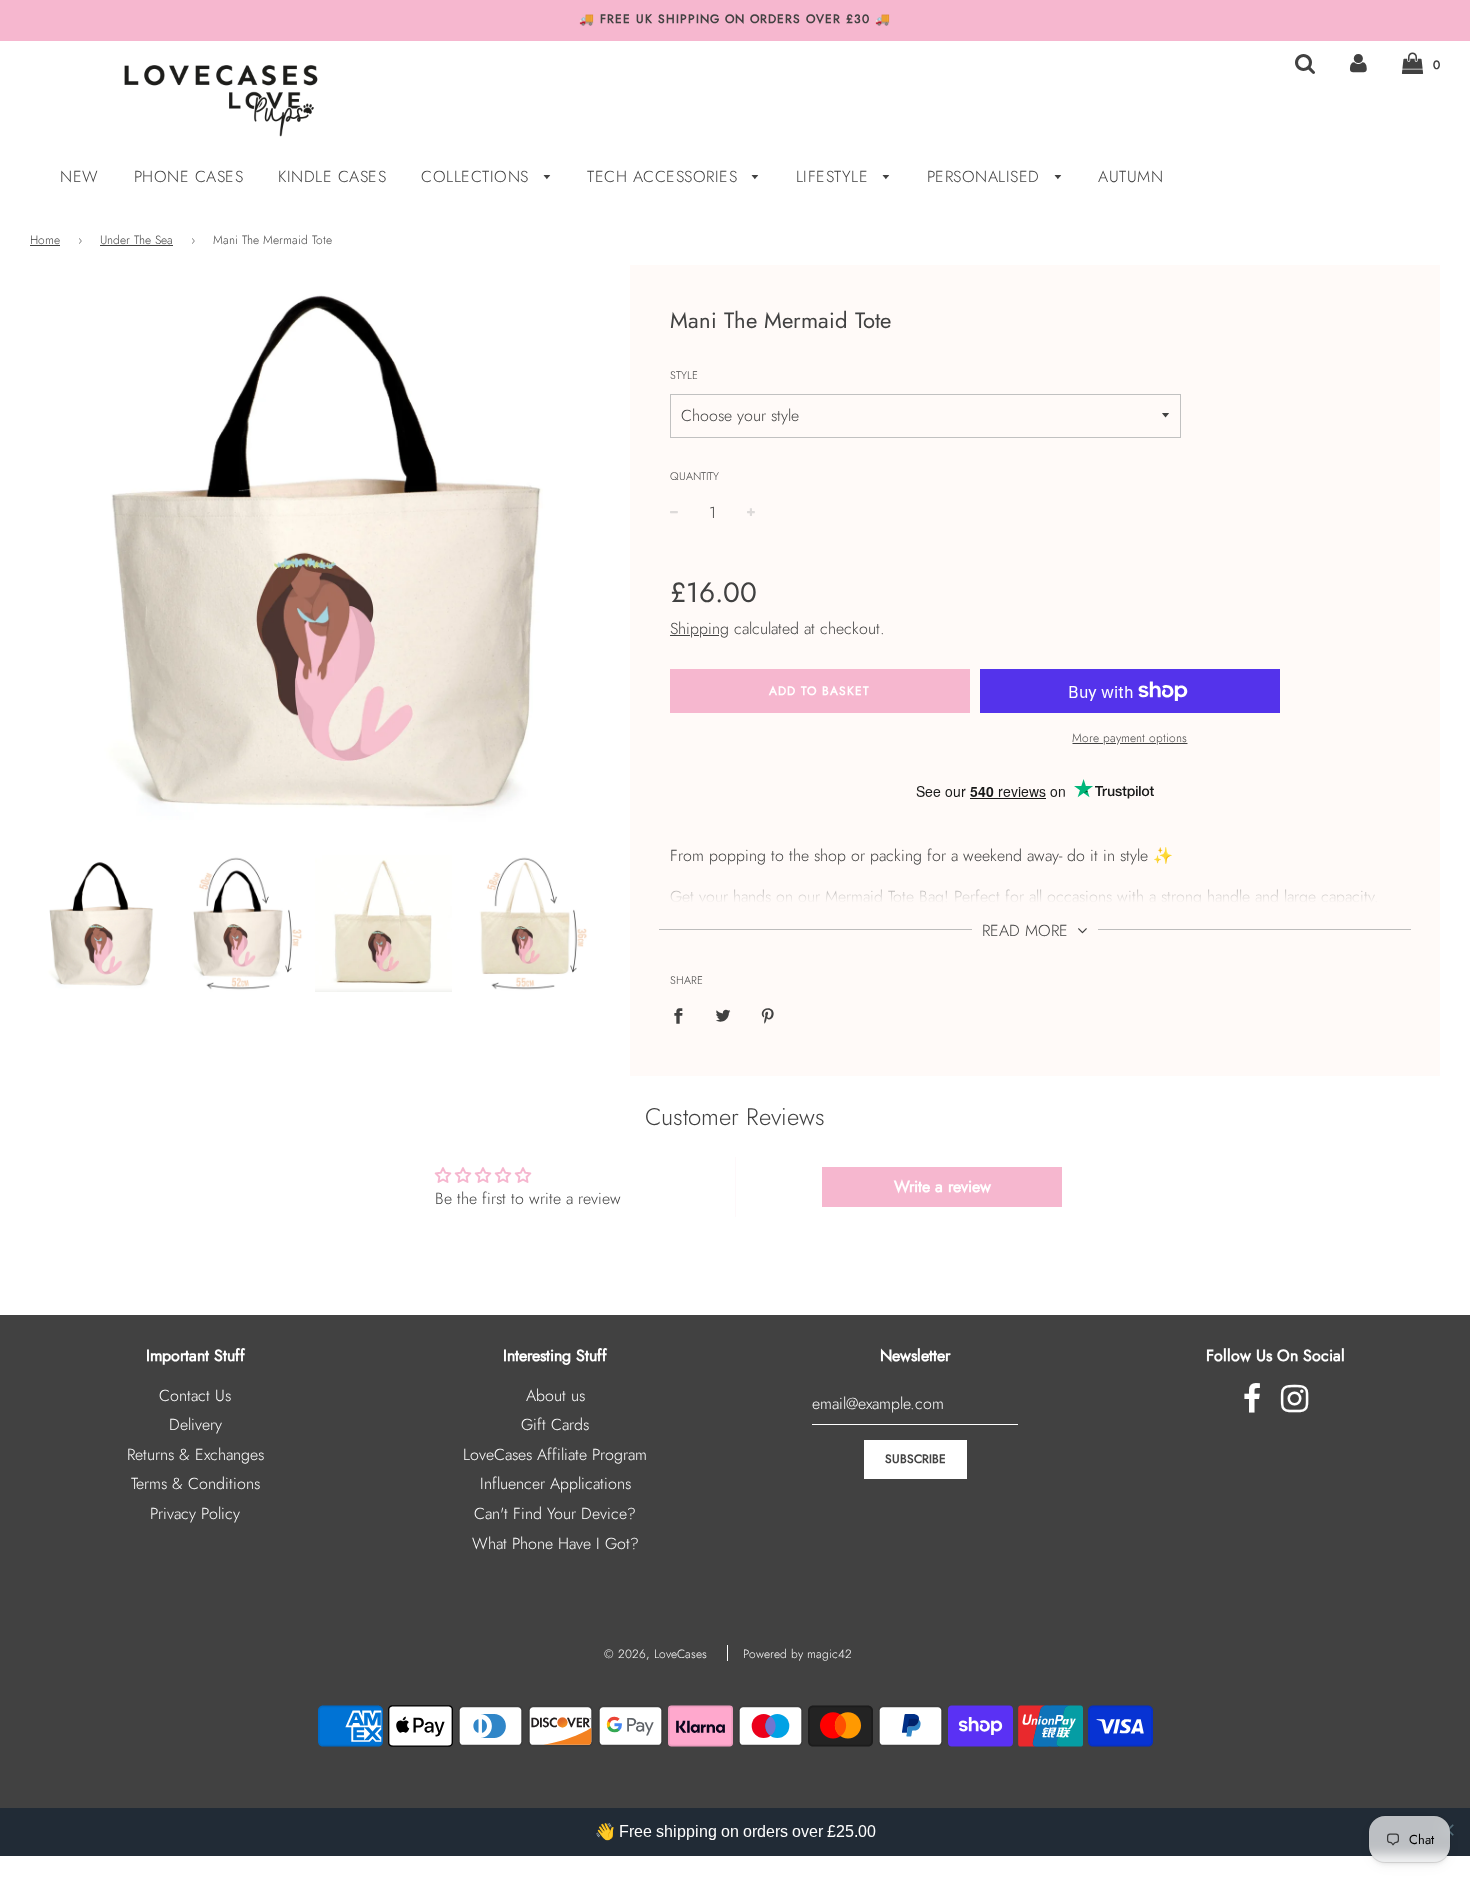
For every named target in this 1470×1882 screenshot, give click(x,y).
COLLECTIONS (477, 176)
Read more (1027, 930)
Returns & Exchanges (195, 1454)
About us (555, 1395)
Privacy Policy (195, 1513)
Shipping (699, 628)
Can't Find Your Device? (555, 1513)
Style (684, 375)
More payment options (1129, 738)
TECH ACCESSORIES (665, 176)
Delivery (195, 1424)
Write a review (942, 1186)
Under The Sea (136, 240)
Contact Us (195, 1395)
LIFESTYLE (835, 176)
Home (45, 240)
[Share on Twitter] (723, 1015)
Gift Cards (555, 1424)
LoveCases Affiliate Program (555, 1454)
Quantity (694, 476)
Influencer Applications (555, 1483)
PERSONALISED (986, 176)
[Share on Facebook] (684, 1015)
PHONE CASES (189, 176)
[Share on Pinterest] (768, 1015)
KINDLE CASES (332, 176)
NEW (79, 176)
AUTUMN (1130, 176)
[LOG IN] (1358, 63)
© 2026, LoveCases (655, 1654)
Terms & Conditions (195, 1483)
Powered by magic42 (797, 1654)
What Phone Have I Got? (555, 1543)
